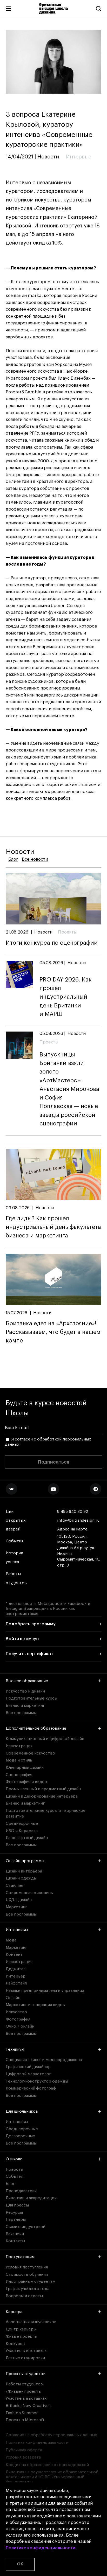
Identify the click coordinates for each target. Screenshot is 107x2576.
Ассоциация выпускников (31, 2322)
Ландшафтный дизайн (27, 1838)
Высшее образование (27, 1681)
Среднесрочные (22, 1823)
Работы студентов (16, 1578)
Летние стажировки (25, 2358)
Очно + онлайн (20, 2026)
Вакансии (15, 2234)
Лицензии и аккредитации (31, 2198)
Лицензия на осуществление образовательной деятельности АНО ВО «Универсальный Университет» (52, 2477)
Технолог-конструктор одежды (37, 2081)
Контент (14, 1954)
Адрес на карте (72, 1529)
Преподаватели (21, 2191)
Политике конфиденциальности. (41, 2548)
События (15, 1541)
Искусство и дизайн (25, 1691)
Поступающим (20, 2257)
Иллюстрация (19, 1746)
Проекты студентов (26, 2374)
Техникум (15, 2049)
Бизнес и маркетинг (25, 1705)
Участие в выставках (26, 2351)
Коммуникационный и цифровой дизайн (45, 1739)
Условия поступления (27, 2267)
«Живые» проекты (24, 2391)
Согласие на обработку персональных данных (51, 2435)
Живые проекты (21, 2336)
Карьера (14, 2312)
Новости (14, 2169)
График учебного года (28, 2289)
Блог (13, 859)
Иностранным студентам (31, 2281)
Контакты (15, 2241)
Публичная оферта (24, 2450)
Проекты (67, 932)
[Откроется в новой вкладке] (11, 1489)
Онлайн (13, 1998)
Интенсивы (17, 1930)
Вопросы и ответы (24, 2296)
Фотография (18, 2019)
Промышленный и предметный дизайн (43, 1789)
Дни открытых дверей (16, 1520)
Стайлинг (15, 1885)
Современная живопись (29, 1893)
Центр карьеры (21, 2329)
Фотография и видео (26, 1782)
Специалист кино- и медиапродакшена (44, 2060)
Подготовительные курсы (32, 1698)
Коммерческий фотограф (31, 2088)
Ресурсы (14, 2212)
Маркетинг (16, 1907)
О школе (14, 2159)
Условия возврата (23, 2457)
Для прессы (17, 2205)
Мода (11, 1940)
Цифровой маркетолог (28, 2074)
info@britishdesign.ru (78, 1520)
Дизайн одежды (21, 1878)
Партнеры (16, 2219)
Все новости (35, 859)
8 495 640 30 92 (73, 1512)
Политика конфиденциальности (37, 2442)
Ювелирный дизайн (25, 1767)
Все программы (21, 1713)
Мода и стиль (19, 1760)
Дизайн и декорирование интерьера (42, 1796)
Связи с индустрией (25, 2227)
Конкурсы (15, 2344)
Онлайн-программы (25, 1861)
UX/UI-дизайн (19, 1900)
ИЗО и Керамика (22, 1831)
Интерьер (16, 1976)
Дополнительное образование (36, 1728)
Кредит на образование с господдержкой (47, 2465)
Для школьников (22, 2111)
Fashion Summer (22, 2413)
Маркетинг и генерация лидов (35, 2005)
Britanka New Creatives (28, 2406)
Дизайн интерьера (24, 1871)
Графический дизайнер (28, 2067)
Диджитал (16, 1969)
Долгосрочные (20, 2136)
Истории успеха (14, 1557)
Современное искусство (30, 1753)
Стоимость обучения (27, 2274)
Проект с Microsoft (25, 2420)
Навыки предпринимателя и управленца (45, 1990)
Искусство (16, 2012)
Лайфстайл (16, 1983)
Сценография (19, 1775)
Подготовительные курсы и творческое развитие (46, 1813)
